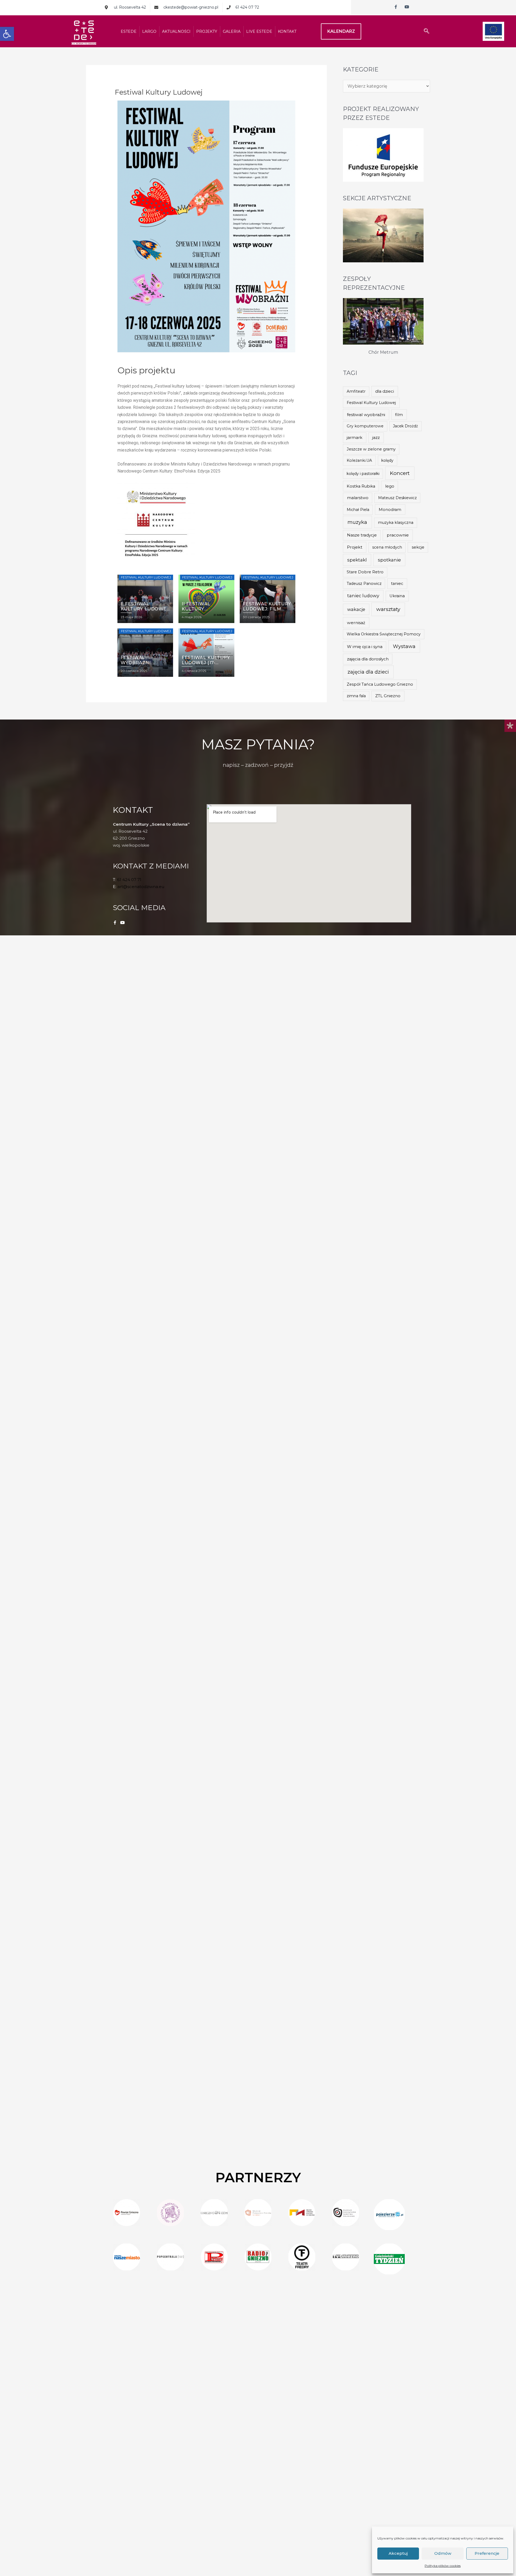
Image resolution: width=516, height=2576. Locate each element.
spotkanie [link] (389, 560)
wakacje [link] (356, 609)
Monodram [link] (390, 510)
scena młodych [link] (387, 547)
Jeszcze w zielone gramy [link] (371, 449)
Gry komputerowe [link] (365, 426)
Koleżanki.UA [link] (359, 460)
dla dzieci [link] (385, 391)
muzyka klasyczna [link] (396, 523)
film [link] (399, 415)
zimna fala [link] (356, 696)
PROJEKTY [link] (207, 31)
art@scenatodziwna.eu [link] (141, 887)
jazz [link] (376, 437)
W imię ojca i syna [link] (365, 647)
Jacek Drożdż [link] (405, 426)
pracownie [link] (398, 535)
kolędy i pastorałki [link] (363, 474)
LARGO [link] (149, 31)
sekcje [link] (418, 547)
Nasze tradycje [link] (362, 535)
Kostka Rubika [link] (361, 486)
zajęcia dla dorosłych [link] (368, 659)
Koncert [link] (400, 473)
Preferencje (487, 2553)
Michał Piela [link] (358, 510)
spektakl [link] (357, 560)
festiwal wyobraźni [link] (366, 415)
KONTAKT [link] (287, 31)
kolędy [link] (387, 460)
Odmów (443, 2553)
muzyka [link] (357, 522)
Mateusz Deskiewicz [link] (397, 498)
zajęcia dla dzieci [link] (368, 672)
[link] (7, 34)
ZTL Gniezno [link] (388, 696)
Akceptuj (398, 2553)
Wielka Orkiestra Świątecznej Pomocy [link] (384, 634)
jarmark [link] (354, 438)
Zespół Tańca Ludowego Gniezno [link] (380, 684)
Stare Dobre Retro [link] (365, 572)
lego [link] (390, 486)
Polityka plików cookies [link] (443, 2566)
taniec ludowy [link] (363, 596)
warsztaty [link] (388, 609)
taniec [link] (397, 584)
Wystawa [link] (404, 646)
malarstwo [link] (358, 498)
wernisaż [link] (356, 623)
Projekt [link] (355, 547)
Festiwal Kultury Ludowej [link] (371, 403)
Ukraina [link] (397, 596)
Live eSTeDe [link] (259, 31)
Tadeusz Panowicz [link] (364, 584)
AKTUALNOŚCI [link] (176, 31)
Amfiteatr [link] (356, 391)
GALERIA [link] (232, 31)
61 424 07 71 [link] (129, 880)
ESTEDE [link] (129, 31)
